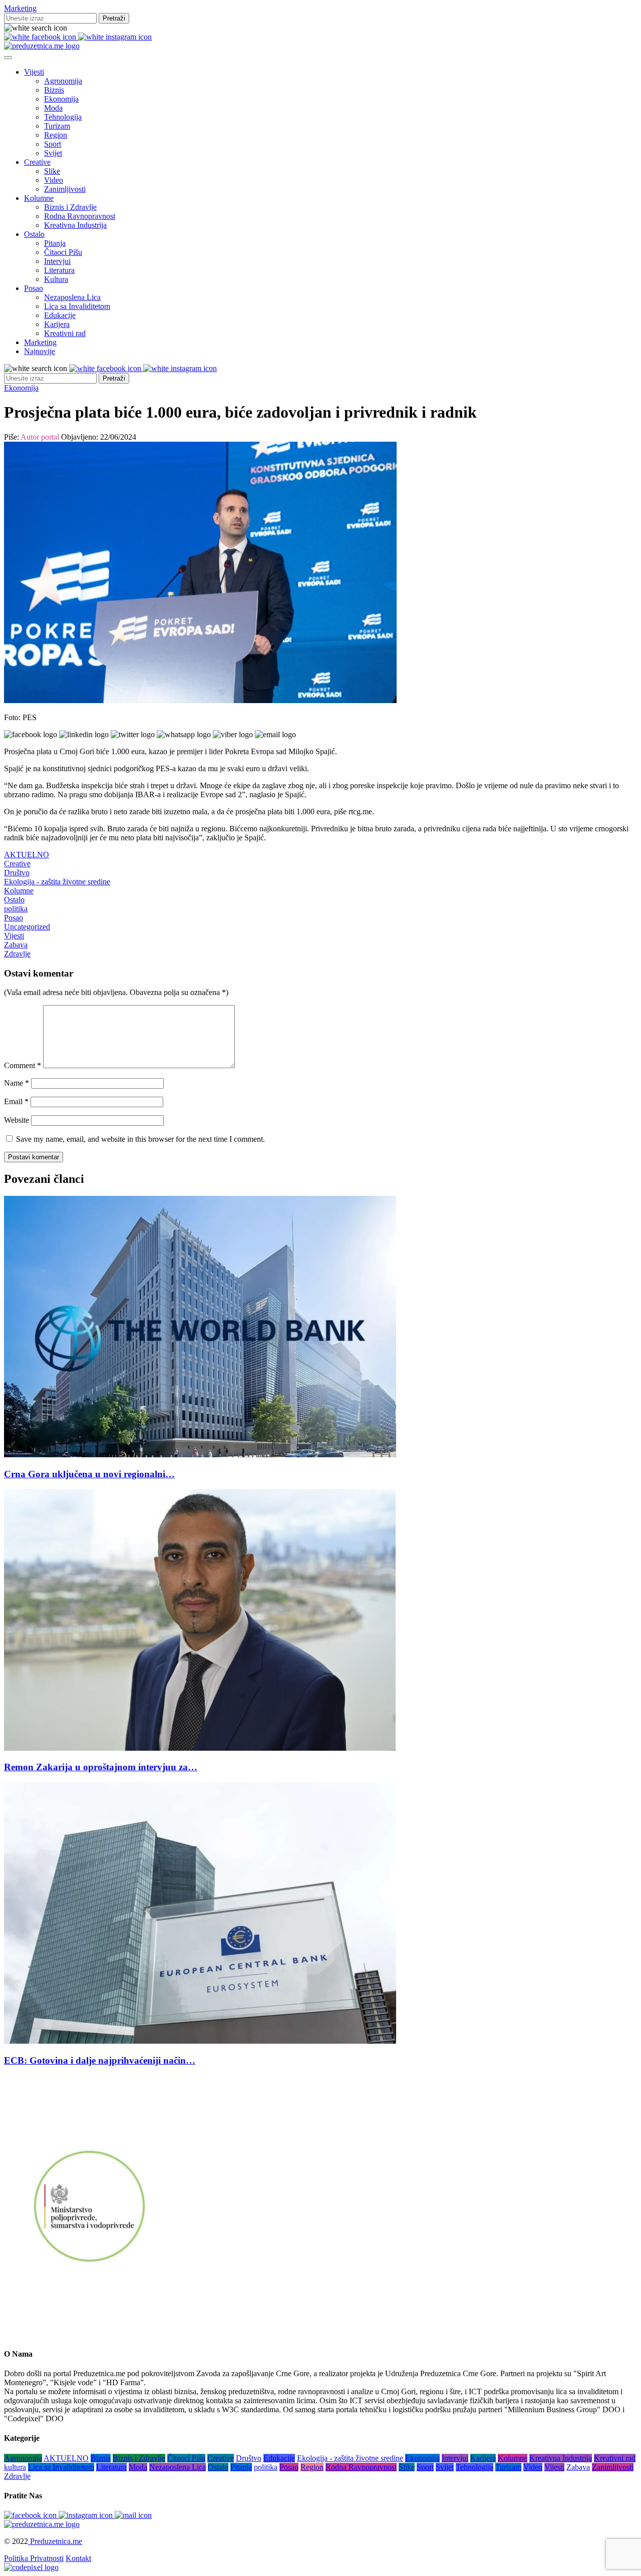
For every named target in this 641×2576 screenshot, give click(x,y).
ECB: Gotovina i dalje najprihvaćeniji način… (100, 2060)
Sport (53, 144)
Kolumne (39, 198)
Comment (23, 1065)
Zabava (16, 945)
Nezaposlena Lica (72, 297)
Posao (34, 288)
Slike (52, 171)
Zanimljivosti (65, 189)
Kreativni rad (65, 333)
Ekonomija (61, 99)
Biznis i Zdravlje (70, 207)
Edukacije (60, 315)
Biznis (54, 90)
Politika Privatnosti (34, 2558)
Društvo (17, 873)
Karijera (57, 324)
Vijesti (34, 72)
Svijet (53, 153)
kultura (15, 2467)
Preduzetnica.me (55, 2541)
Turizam (57, 126)
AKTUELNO (27, 855)
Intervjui (57, 261)
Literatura (59, 270)
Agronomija (63, 81)
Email (16, 1101)
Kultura (56, 279)
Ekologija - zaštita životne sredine (57, 882)
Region (56, 135)
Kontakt (78, 2558)
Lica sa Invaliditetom (77, 306)
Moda (53, 108)
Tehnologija (63, 117)
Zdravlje (17, 954)
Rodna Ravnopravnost (80, 216)
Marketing (20, 8)
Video (54, 180)
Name (17, 1083)
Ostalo (34, 234)
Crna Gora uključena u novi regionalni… (89, 1474)
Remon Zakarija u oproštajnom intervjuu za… (101, 1767)
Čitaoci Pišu (63, 252)
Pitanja (55, 243)
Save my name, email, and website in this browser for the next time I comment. (140, 1139)
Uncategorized (27, 927)
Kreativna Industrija (75, 225)
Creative (37, 162)
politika (16, 909)
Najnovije (40, 351)
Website (17, 1120)
